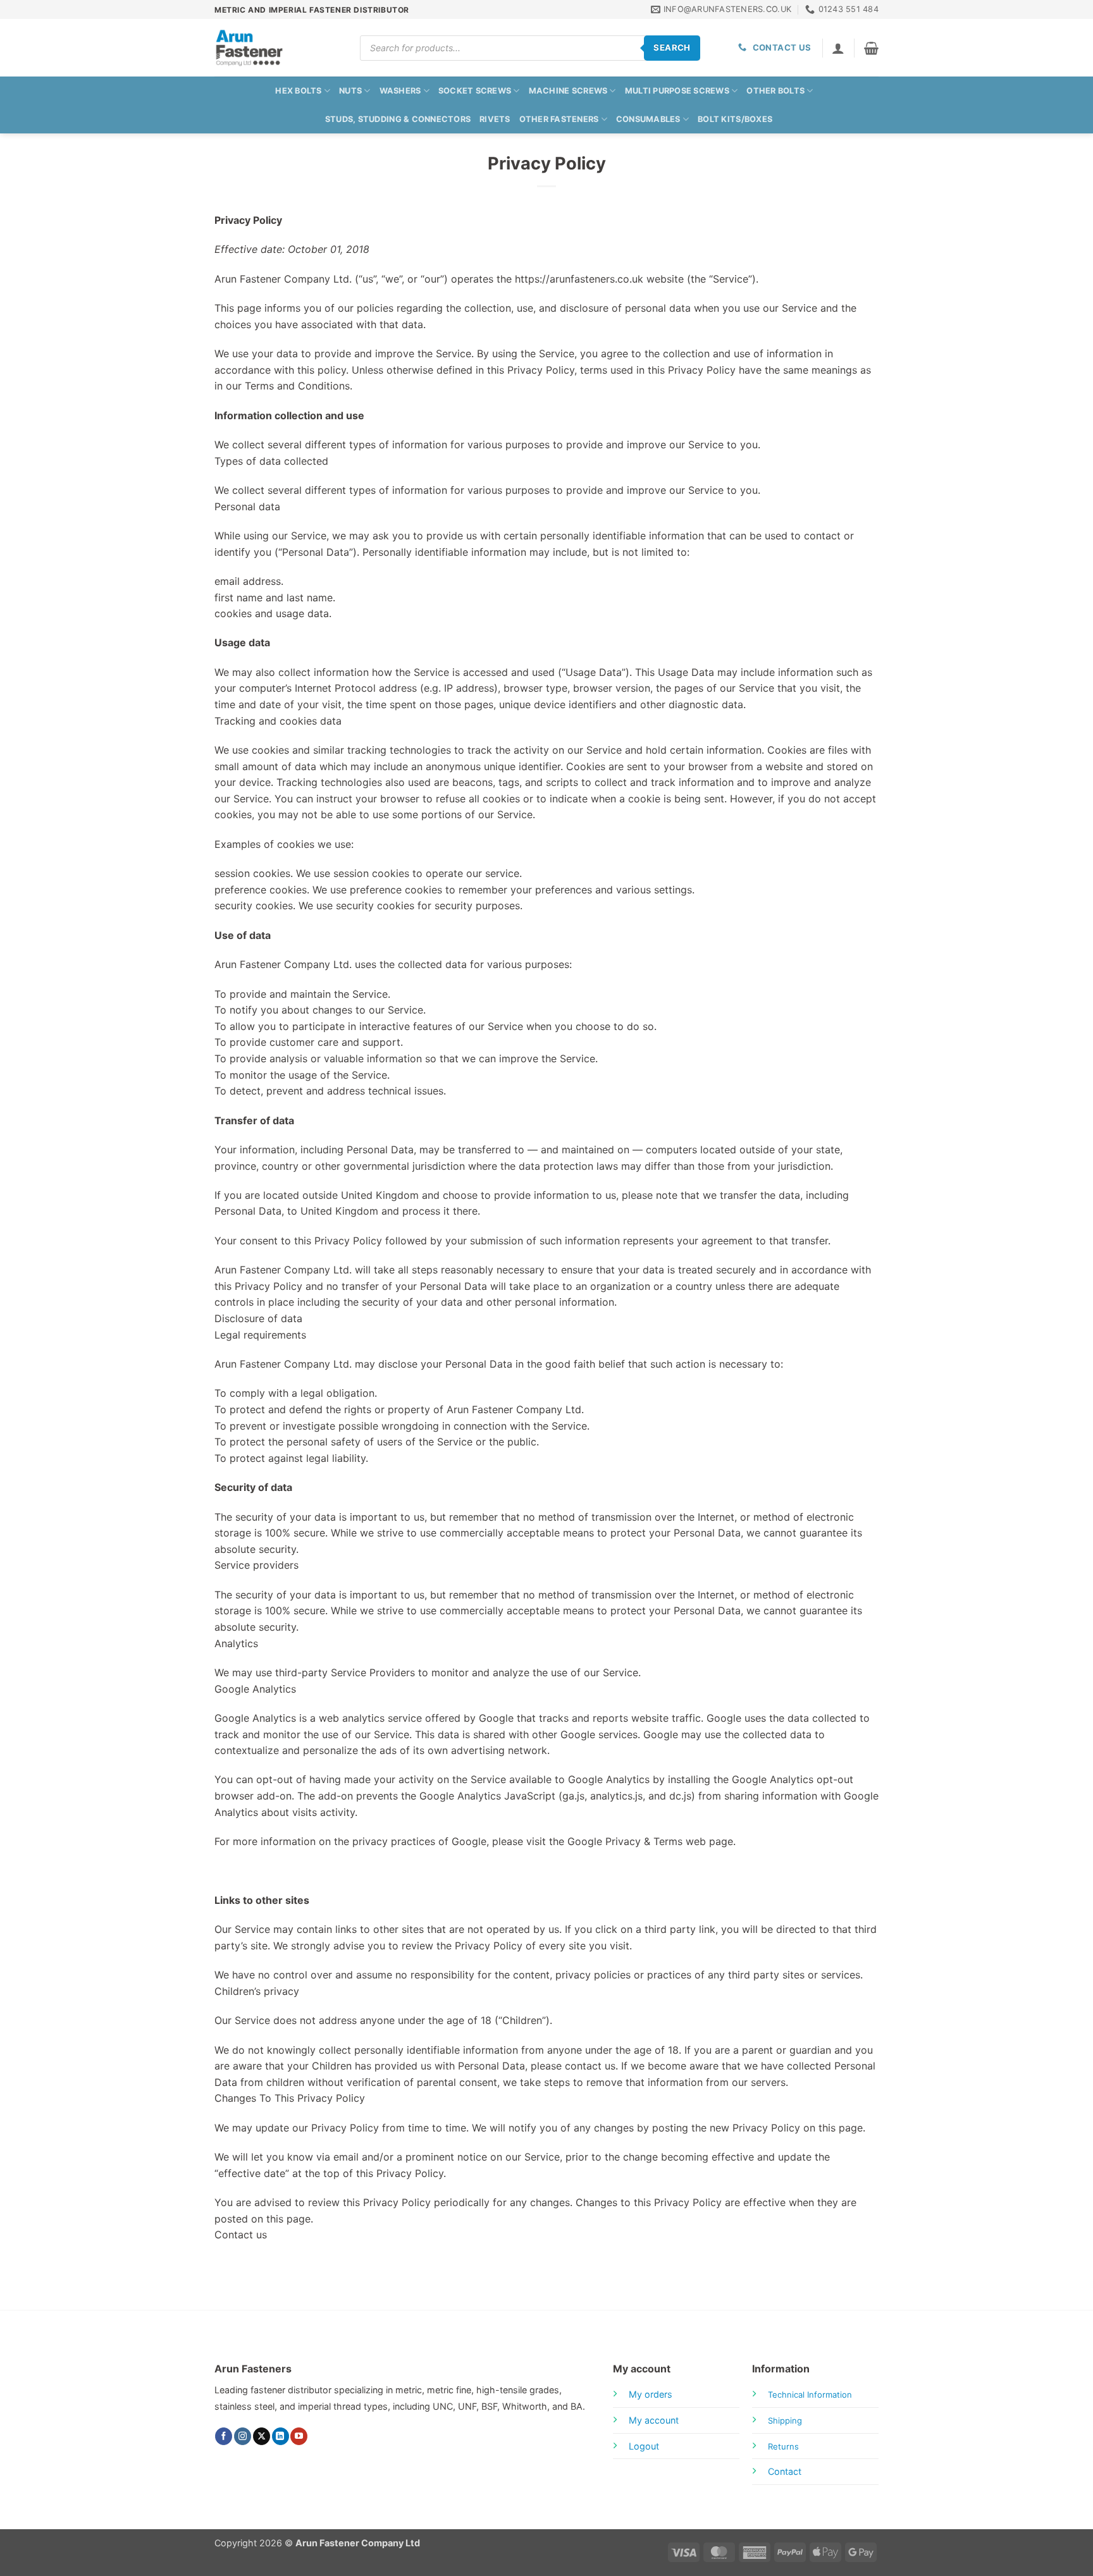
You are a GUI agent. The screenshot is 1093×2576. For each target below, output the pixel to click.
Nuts (350, 91)
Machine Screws (568, 91)
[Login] (838, 48)
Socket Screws (475, 91)
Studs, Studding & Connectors (398, 119)
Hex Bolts (298, 91)
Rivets (495, 119)
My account (654, 2420)
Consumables (648, 119)
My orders (651, 2394)
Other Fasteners (559, 119)
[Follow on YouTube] (299, 2436)
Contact (785, 2471)
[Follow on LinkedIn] (281, 2436)
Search (672, 47)
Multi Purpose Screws (677, 91)
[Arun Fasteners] (278, 48)
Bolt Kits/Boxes (735, 119)
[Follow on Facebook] (224, 2436)
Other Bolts (775, 91)
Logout (644, 2446)
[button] (871, 48)
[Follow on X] (262, 2436)
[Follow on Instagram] (243, 2436)
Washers (400, 91)
